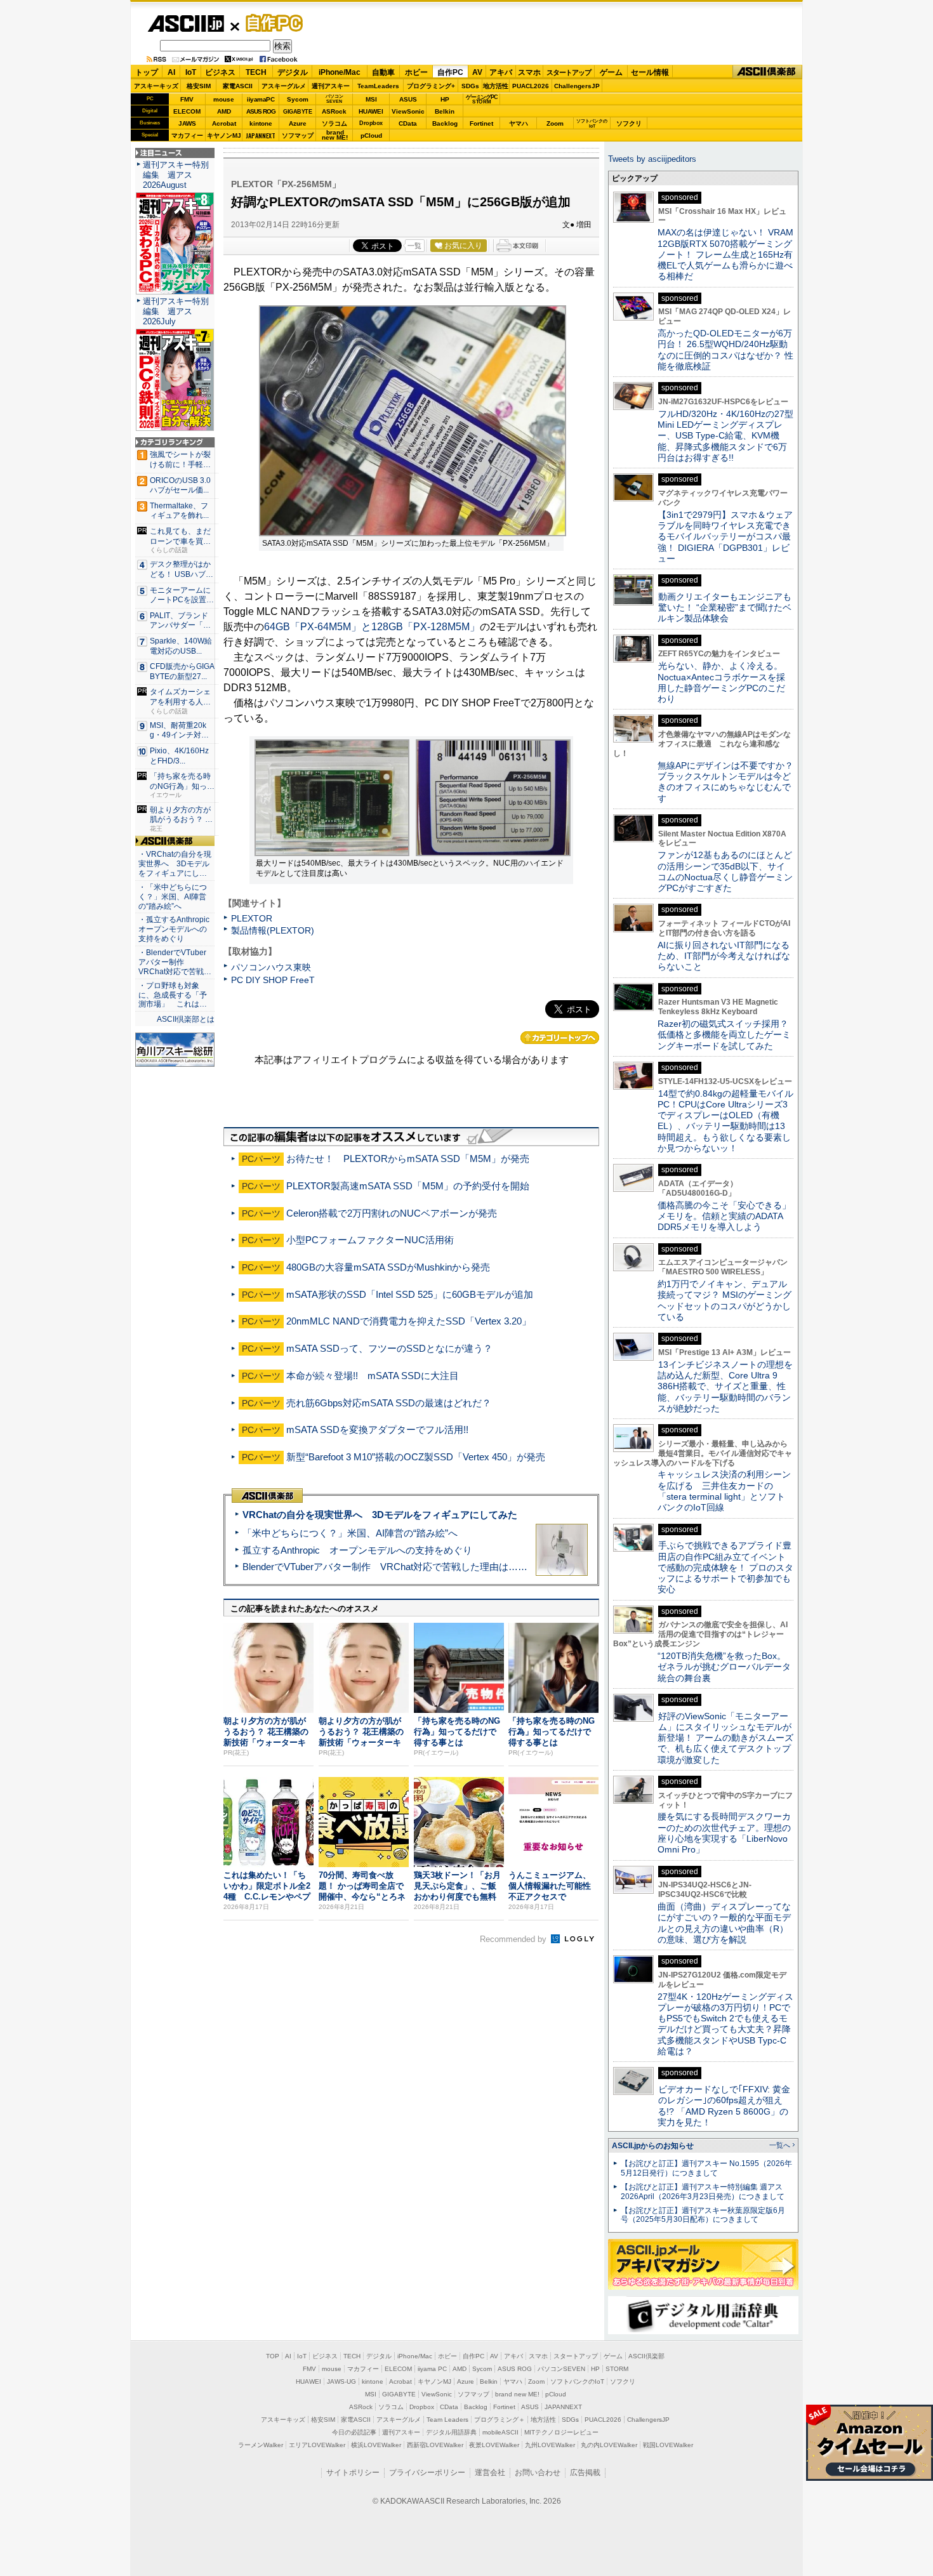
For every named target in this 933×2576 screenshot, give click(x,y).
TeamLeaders (378, 86)
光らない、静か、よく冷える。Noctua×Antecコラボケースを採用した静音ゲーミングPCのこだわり (721, 682)
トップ (147, 72)
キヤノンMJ (224, 135)
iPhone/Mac (340, 72)
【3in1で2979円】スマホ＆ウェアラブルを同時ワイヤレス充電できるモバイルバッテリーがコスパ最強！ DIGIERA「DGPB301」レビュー (725, 537)
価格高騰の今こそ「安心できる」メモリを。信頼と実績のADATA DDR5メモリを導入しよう (724, 1216)
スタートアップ (569, 72)
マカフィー (187, 135)
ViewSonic (408, 111)
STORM (617, 2369)
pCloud (371, 135)
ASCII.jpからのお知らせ (653, 2146)
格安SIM (199, 86)
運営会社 (490, 2473)
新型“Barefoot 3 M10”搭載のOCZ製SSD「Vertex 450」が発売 (416, 1457)
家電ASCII (238, 86)
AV (477, 72)
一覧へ (780, 2145)
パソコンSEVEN (334, 99)
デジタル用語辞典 (451, 2432)
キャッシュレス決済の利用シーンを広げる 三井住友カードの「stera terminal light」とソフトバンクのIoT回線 (724, 1491)
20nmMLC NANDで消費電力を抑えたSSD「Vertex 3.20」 (409, 1321)
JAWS (187, 123)
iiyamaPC (261, 99)
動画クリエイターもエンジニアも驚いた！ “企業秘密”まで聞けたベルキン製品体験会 (725, 608)
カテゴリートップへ (560, 1038)
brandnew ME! (335, 135)
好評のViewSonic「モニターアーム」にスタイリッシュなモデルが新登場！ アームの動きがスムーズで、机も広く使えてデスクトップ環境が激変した (725, 1738)
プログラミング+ (431, 86)
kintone (261, 123)
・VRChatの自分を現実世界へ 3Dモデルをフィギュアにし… (175, 864)
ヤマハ (519, 123)
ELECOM (187, 111)
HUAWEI (371, 111)
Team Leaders (447, 2420)
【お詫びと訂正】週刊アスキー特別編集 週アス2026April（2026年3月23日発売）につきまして (703, 2192)
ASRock (334, 111)
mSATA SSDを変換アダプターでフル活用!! (377, 1430)
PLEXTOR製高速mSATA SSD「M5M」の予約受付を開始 (408, 1186)
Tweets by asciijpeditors (652, 159)
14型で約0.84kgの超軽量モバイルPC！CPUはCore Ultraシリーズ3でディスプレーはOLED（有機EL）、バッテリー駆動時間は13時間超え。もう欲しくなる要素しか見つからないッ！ (725, 1121)
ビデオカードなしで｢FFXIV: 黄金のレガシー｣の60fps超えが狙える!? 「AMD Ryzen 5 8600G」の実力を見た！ (724, 2106)
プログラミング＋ (500, 2420)
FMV (187, 99)
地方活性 (496, 86)
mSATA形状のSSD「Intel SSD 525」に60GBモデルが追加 (410, 1294)
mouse (224, 99)
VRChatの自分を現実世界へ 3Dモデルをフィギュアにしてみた (380, 1515)
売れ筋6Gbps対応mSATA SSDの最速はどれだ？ (389, 1403)
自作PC (270, 23)
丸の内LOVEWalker (609, 2445)
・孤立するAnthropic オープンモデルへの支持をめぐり (175, 929)
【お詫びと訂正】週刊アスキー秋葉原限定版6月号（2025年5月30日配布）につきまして (703, 2215)
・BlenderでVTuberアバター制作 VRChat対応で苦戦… (175, 962)
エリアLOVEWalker (317, 2445)
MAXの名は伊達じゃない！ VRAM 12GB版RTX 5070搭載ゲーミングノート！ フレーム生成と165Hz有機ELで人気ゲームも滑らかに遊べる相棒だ (725, 254)
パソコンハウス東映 (271, 967)
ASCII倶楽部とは (186, 1019)
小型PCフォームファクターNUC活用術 (370, 1240)
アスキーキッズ (156, 86)
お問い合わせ (538, 2473)
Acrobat (224, 123)
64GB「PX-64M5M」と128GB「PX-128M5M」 (372, 627)
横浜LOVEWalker (376, 2445)
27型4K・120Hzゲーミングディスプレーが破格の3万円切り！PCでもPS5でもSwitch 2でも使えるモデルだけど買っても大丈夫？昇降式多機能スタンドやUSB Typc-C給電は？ (725, 2024)
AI (171, 72)
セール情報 (650, 72)
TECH (256, 72)
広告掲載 (585, 2473)
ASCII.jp (186, 23)
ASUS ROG (261, 111)
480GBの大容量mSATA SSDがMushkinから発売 (388, 1267)
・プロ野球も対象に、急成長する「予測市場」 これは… (173, 995)
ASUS (408, 99)
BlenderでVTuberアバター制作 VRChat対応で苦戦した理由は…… (385, 1567)
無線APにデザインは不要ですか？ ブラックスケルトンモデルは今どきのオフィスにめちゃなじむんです (730, 782)
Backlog (445, 123)
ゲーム (611, 72)
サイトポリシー (353, 2473)
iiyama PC (432, 2369)
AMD (224, 111)
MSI (371, 99)
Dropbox (371, 123)
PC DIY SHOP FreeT (273, 980)
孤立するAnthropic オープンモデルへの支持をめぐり (357, 1550)
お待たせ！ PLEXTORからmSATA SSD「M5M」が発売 (408, 1159)
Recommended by (514, 1939)
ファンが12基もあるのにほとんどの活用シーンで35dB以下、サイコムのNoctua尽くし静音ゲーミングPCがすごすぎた (725, 871)
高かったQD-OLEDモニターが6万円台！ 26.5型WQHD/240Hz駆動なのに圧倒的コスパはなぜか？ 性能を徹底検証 (725, 350)
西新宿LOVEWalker (435, 2445)
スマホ (529, 72)
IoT (191, 72)
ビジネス (220, 72)
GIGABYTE (297, 112)
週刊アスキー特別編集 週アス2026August (176, 175)
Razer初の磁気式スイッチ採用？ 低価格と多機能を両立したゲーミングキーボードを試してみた (727, 1035)
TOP (273, 2356)
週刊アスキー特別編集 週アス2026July (176, 311)
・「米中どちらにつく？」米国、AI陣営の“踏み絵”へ (173, 897)
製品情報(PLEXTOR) (273, 930)
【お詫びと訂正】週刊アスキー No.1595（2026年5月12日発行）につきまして (706, 2168)
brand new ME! (517, 2394)
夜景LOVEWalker (494, 2445)
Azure (298, 123)
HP (445, 99)
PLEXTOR (252, 918)
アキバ (501, 72)
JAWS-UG (341, 2381)
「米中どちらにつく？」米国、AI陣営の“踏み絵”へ (350, 1533)
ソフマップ (298, 135)
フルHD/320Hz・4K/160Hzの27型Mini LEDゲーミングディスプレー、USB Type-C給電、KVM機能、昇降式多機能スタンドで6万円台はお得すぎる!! (725, 436)
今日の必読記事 (354, 2432)
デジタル (293, 72)
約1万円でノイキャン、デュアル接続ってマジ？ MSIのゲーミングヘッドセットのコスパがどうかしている (725, 1300)
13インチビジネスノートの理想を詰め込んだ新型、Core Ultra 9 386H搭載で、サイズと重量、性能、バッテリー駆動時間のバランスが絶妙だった (725, 1386)
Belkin (445, 111)
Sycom (298, 99)
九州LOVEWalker (550, 2445)
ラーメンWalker (261, 2445)
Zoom (555, 123)
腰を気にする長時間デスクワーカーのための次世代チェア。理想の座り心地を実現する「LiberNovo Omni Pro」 (724, 1833)
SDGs (470, 86)
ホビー (416, 72)
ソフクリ (629, 123)
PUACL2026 (531, 86)
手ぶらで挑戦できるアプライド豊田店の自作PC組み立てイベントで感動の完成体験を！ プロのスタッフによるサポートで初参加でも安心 (725, 1567)
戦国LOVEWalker (668, 2445)
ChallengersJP (577, 86)
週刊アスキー (331, 86)
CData (408, 123)
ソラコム (334, 123)
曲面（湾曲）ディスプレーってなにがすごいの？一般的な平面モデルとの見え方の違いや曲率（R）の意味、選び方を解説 (724, 1923)
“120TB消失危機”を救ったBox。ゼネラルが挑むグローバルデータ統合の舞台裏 (724, 1667)
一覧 (414, 246)
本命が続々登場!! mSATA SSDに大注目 (373, 1376)
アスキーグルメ (284, 86)
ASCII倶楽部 (767, 72)
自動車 (383, 72)
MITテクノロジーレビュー (561, 2432)
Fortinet (481, 123)
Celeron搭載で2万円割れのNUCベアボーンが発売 (392, 1213)
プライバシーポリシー (427, 2473)
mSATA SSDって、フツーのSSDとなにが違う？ (389, 1348)
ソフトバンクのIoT (592, 123)
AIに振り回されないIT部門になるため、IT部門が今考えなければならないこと (724, 956)
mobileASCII (500, 2432)
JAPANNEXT (261, 135)
